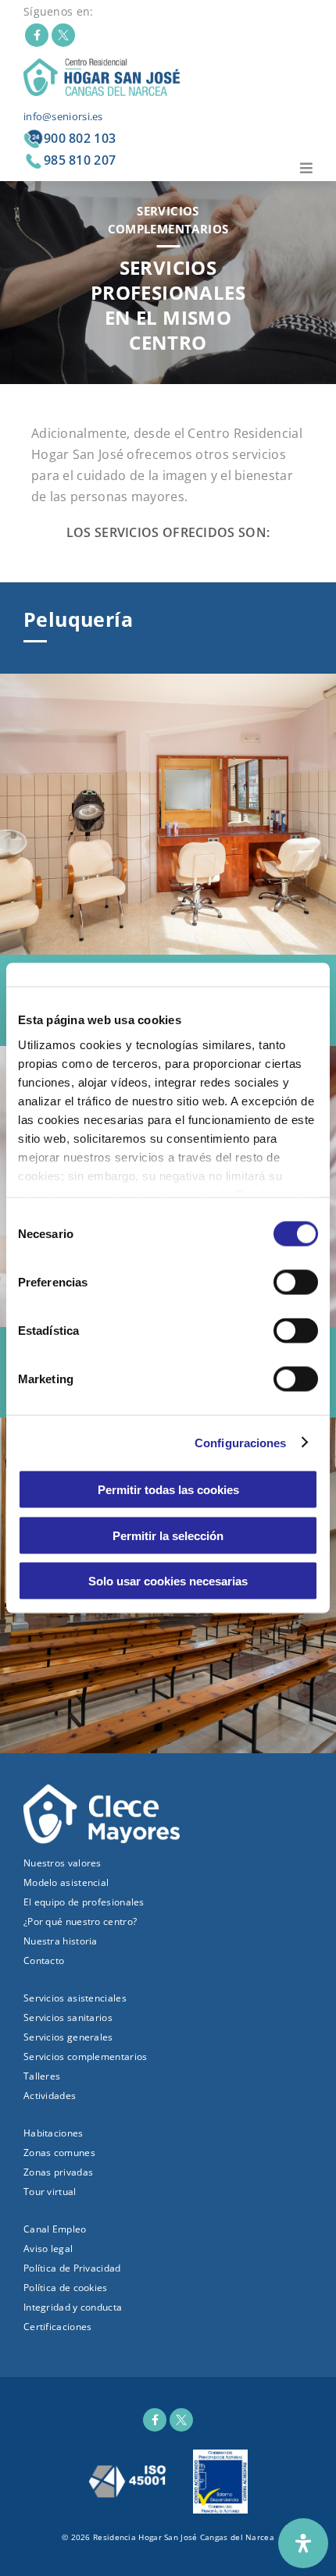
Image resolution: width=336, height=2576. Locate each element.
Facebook (37, 35)
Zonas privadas (58, 2172)
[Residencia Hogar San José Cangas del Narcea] (102, 76)
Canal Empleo (55, 2229)
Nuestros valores (63, 1863)
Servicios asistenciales (75, 1998)
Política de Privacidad (72, 2268)
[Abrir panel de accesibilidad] (303, 2543)
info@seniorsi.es (63, 116)
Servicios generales (68, 2037)
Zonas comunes (59, 2153)
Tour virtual (50, 2192)
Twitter (63, 35)
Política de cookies (66, 2288)
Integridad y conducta (73, 2307)
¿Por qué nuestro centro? (80, 1921)
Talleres (42, 2076)
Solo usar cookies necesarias (168, 1581)
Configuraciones (241, 1442)
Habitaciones (54, 2133)
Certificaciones (58, 2327)
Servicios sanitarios (68, 2017)
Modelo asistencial (66, 1882)
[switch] (296, 1283)
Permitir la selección (168, 1535)
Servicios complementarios (86, 2057)
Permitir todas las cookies (168, 1490)
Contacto (44, 1960)
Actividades (50, 2096)
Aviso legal (48, 2249)
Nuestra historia (61, 1941)
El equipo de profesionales (84, 1902)
